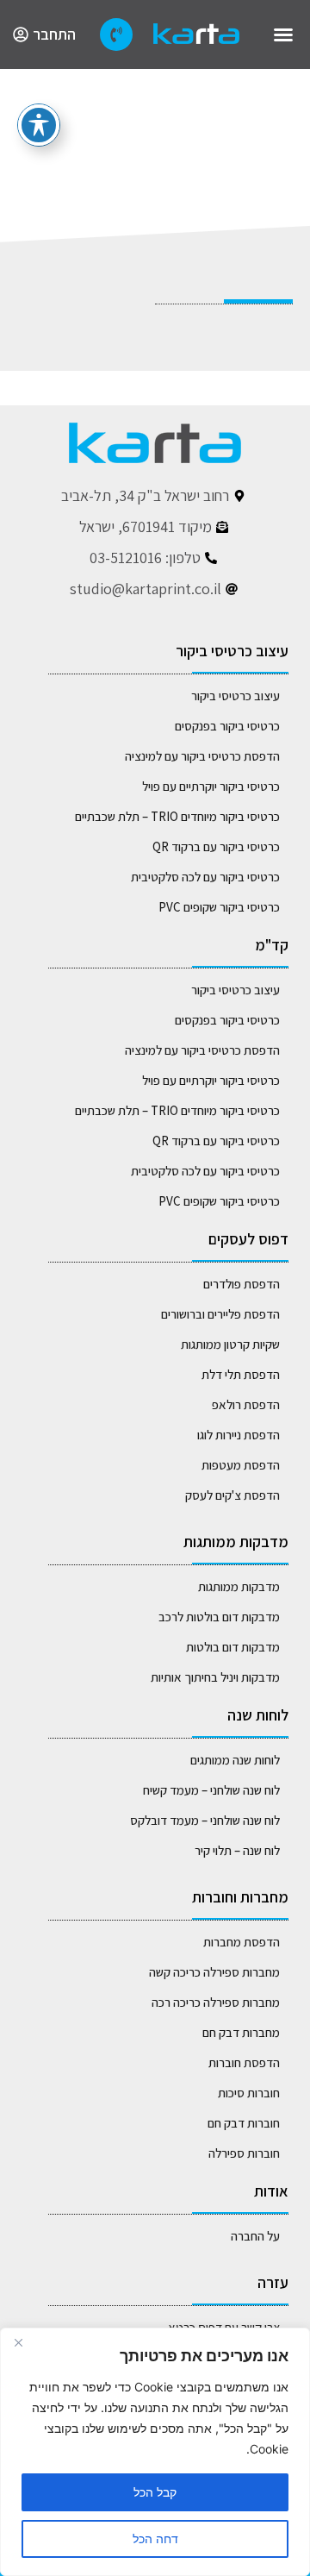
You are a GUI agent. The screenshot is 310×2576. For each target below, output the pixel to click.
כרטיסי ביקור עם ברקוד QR (216, 846)
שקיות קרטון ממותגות (230, 1344)
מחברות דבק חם (241, 2032)
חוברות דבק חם (244, 2123)
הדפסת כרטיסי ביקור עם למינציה (202, 756)
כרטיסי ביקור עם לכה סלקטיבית (205, 877)
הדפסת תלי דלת (241, 1374)
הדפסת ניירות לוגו (239, 1435)
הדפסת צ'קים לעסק (232, 1495)
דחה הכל (155, 2538)
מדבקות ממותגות (239, 1586)
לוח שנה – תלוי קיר (237, 1850)
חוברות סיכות (249, 2093)
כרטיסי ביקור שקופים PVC (219, 907)
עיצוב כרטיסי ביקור (236, 696)
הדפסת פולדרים (242, 1284)
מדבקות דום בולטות (233, 1647)
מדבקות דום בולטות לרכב (219, 1617)
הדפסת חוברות (244, 2062)
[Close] (18, 2342)
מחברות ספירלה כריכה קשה (214, 1972)
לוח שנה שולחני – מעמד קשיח (211, 1790)
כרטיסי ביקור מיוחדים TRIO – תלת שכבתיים (177, 816)
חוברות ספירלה (244, 2153)
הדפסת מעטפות (241, 1465)
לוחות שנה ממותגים (235, 1760)
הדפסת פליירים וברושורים (220, 1314)
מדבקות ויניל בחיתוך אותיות (215, 1677)
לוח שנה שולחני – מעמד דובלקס (205, 1820)
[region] (155, 2452)
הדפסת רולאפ (246, 1404)
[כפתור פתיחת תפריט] (283, 34)
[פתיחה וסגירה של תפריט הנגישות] (39, 125)
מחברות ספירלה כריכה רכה (216, 2002)
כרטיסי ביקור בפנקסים (227, 726)
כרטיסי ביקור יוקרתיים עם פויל (211, 786)
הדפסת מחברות (242, 1942)
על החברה (255, 2236)
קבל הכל (155, 2492)
